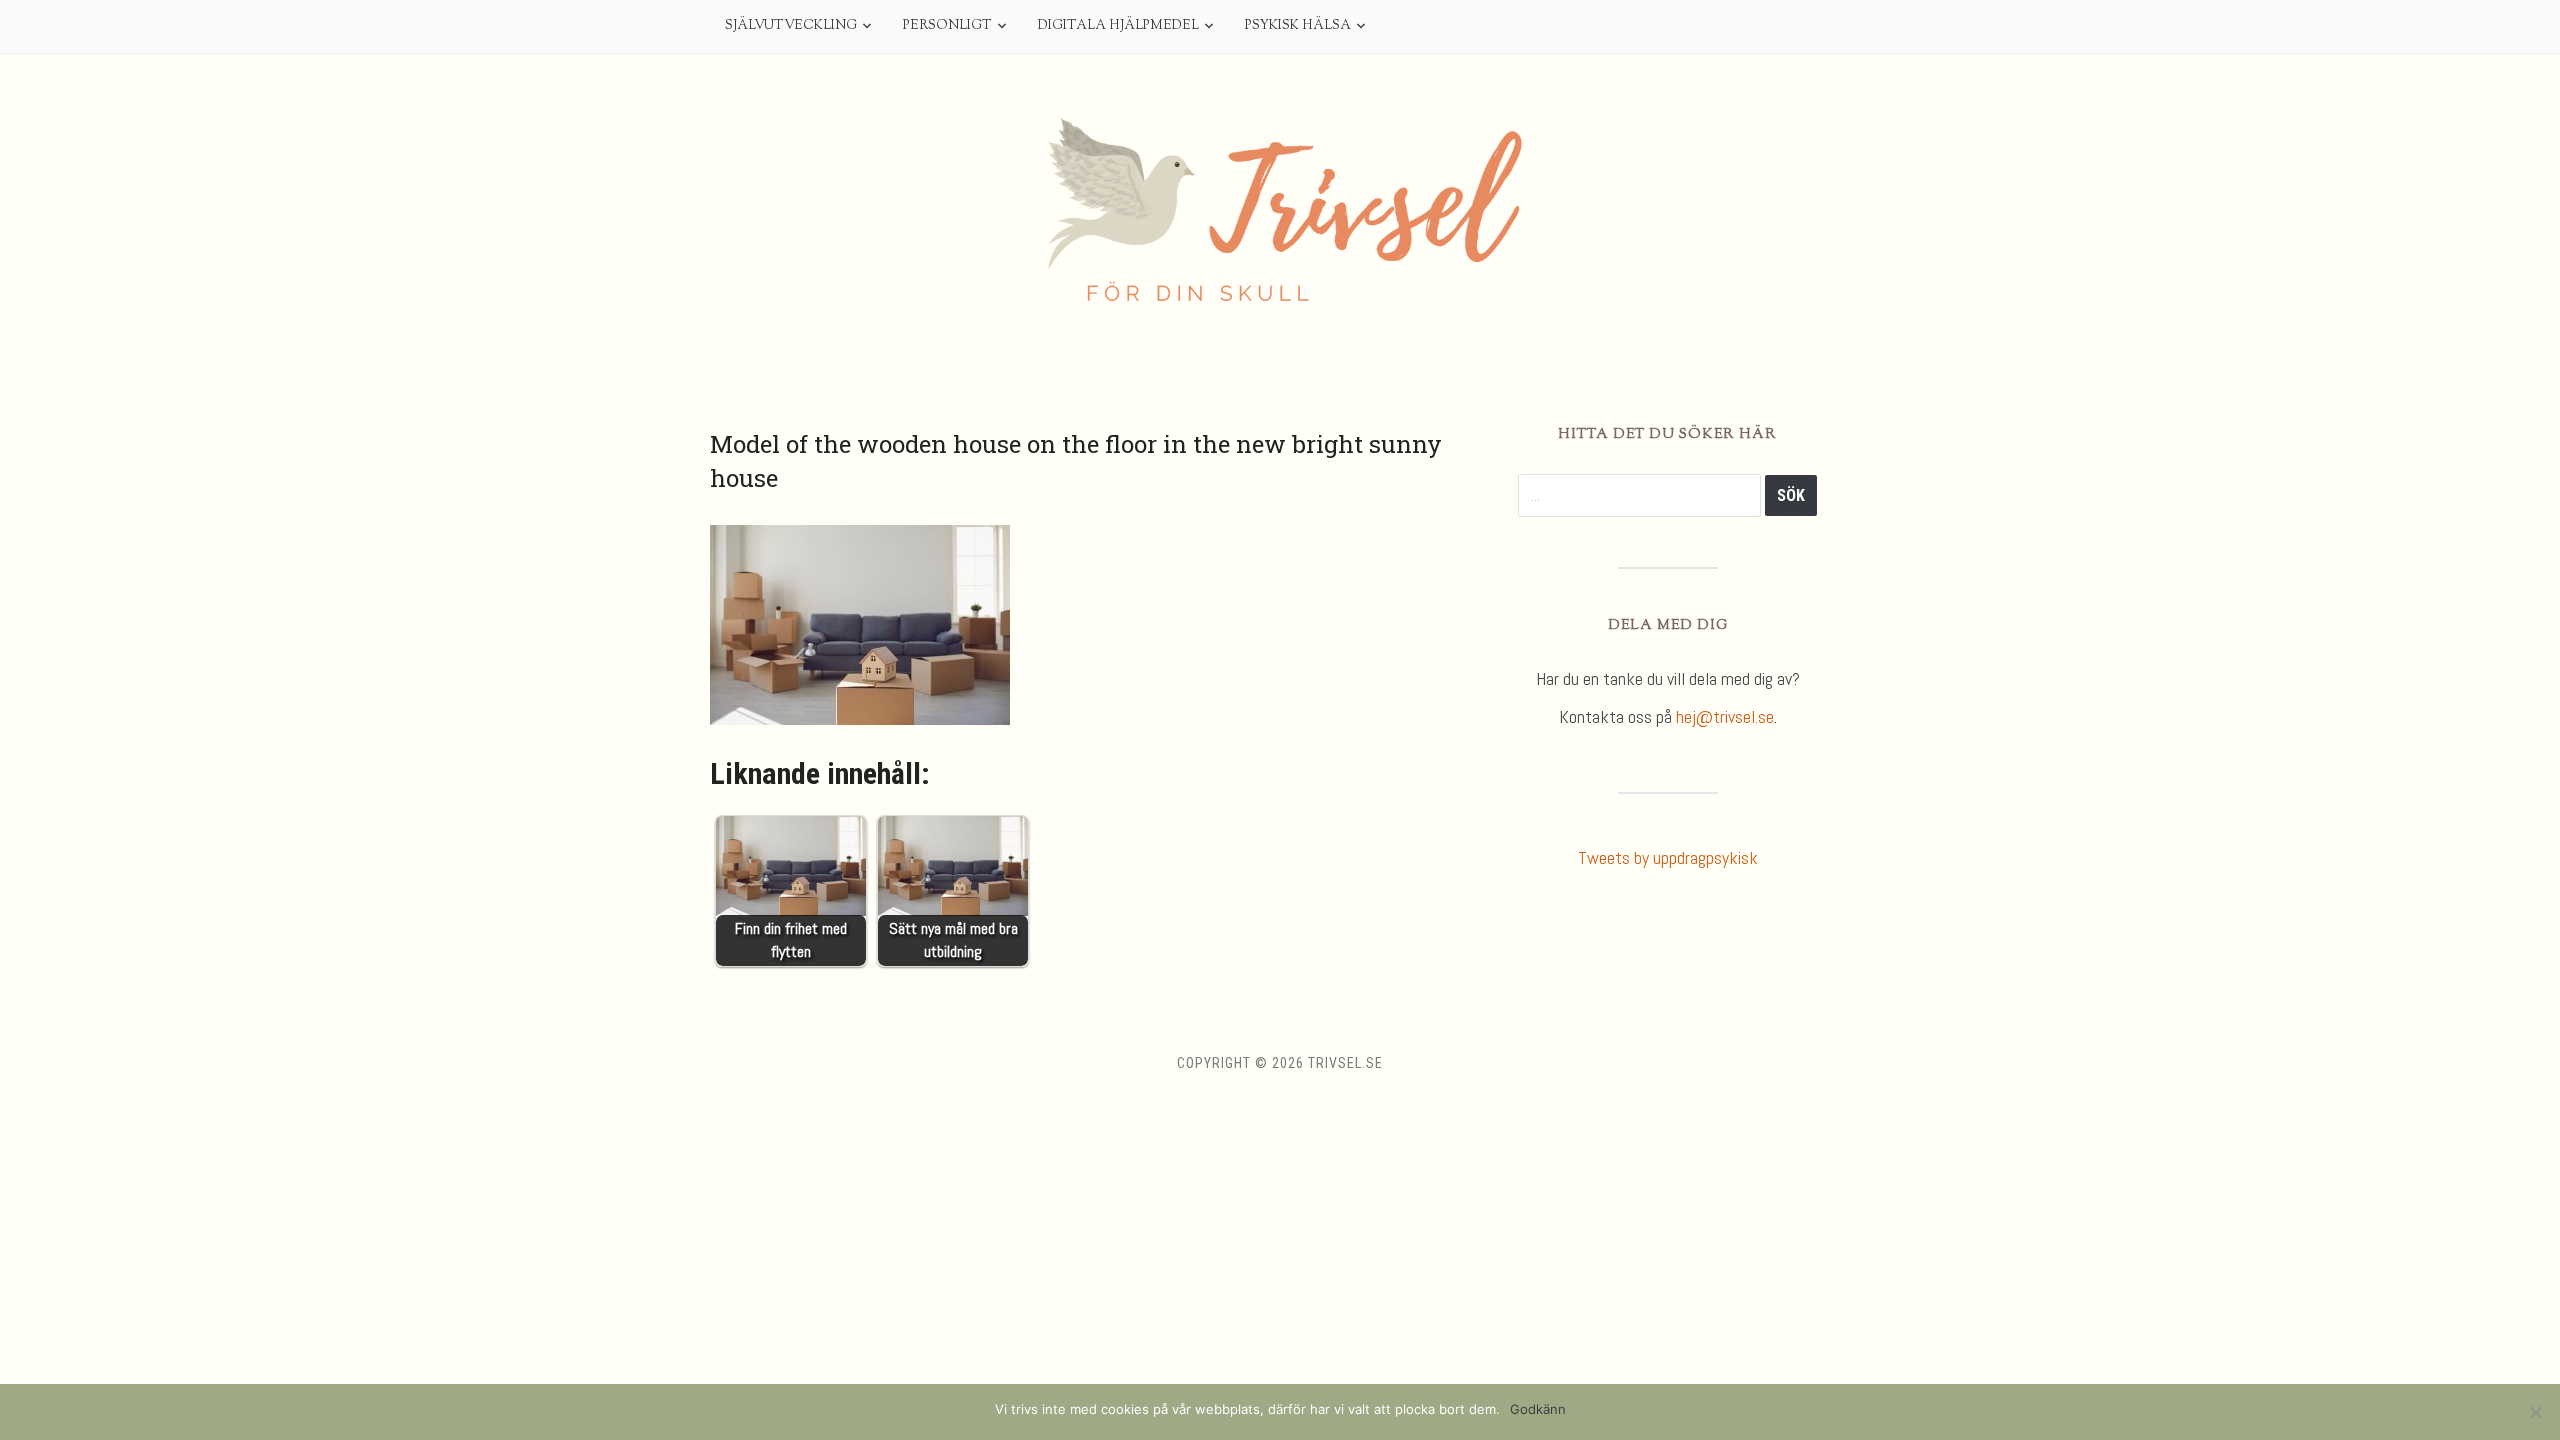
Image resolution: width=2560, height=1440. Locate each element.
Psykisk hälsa (1298, 26)
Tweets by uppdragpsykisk (1668, 857)
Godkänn (1538, 1409)
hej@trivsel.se (1725, 716)
